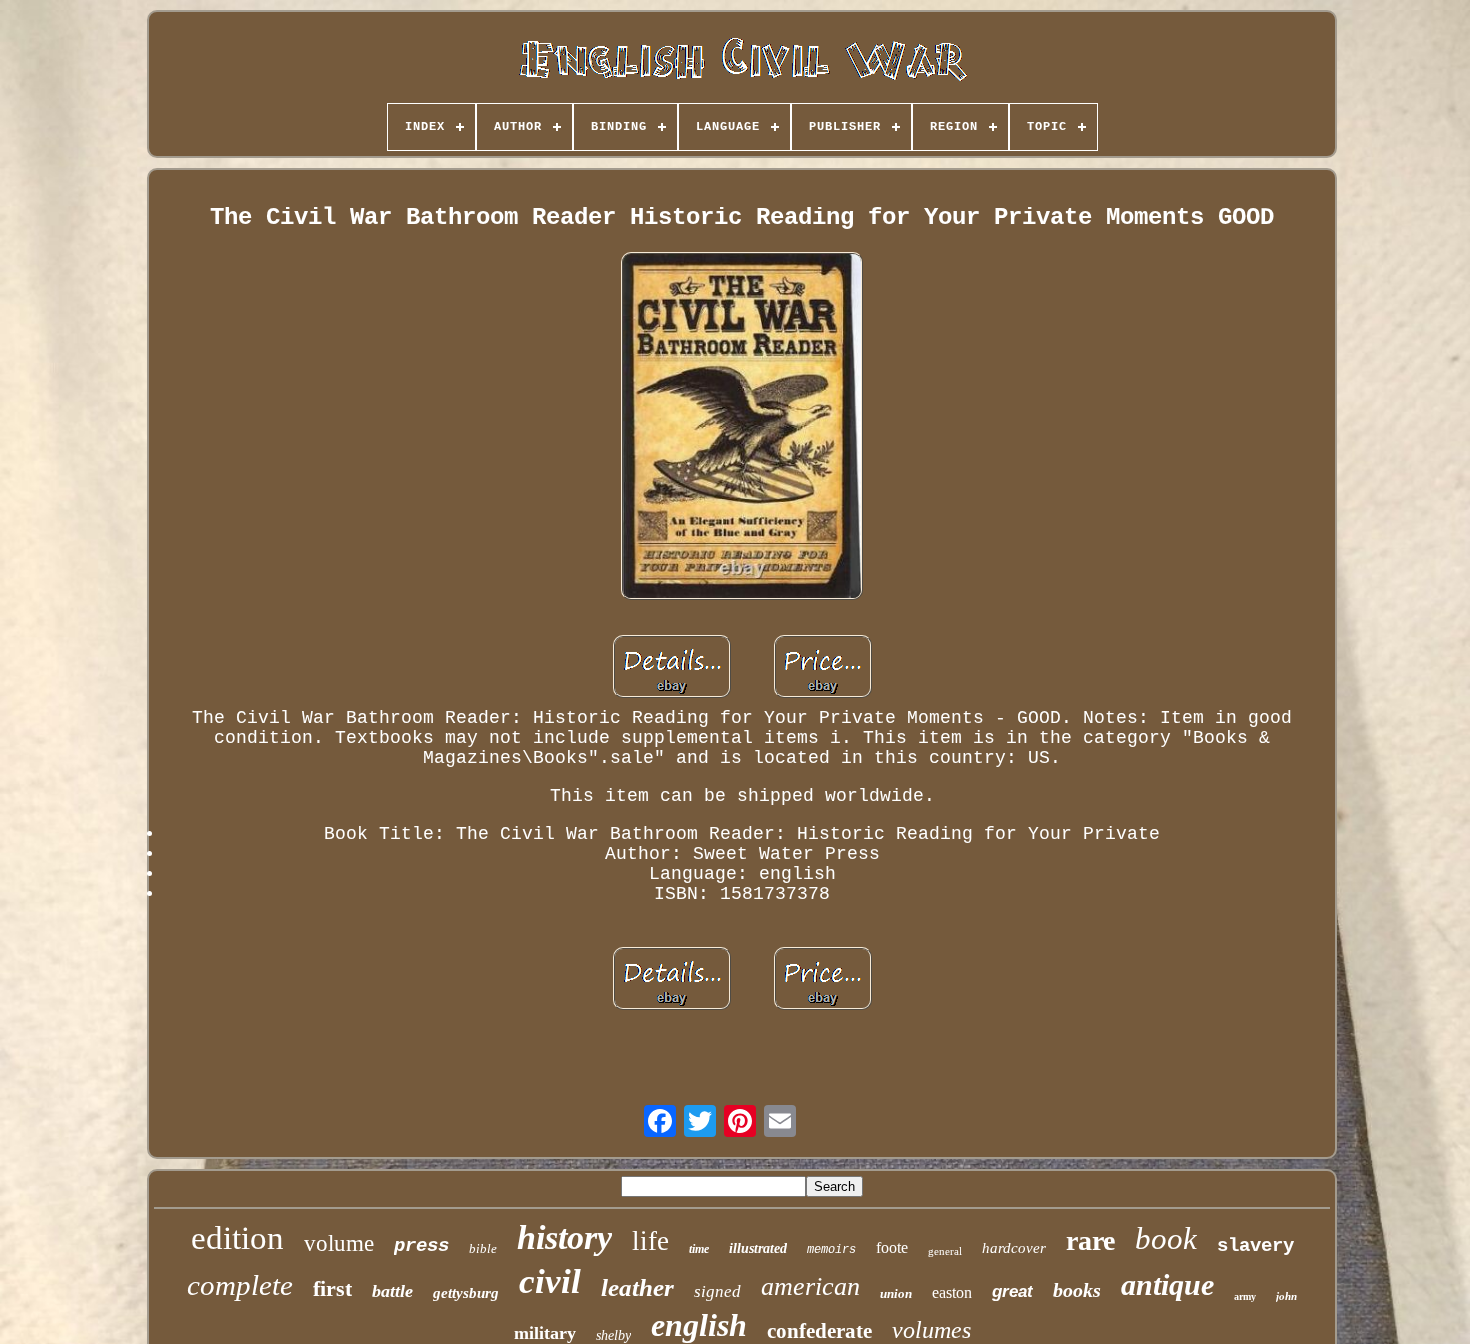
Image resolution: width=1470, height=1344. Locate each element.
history (564, 1237)
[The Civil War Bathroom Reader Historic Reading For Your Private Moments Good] (742, 428)
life (650, 1241)
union (896, 1293)
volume (339, 1243)
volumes (931, 1330)
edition (237, 1238)
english (699, 1325)
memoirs (831, 1250)
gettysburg (466, 1293)
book (1166, 1238)
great (1012, 1291)
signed (717, 1291)
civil (550, 1281)
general (945, 1251)
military (545, 1333)
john (1286, 1296)
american (810, 1286)
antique (1167, 1284)
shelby (613, 1335)
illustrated (758, 1248)
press (421, 1246)
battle (392, 1291)
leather (637, 1287)
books (1077, 1290)
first (332, 1288)
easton (952, 1292)
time (699, 1249)
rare (1090, 1240)
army (1245, 1296)
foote (892, 1247)
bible (483, 1248)
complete (240, 1285)
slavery (1255, 1246)
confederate (819, 1331)
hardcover (1014, 1248)
